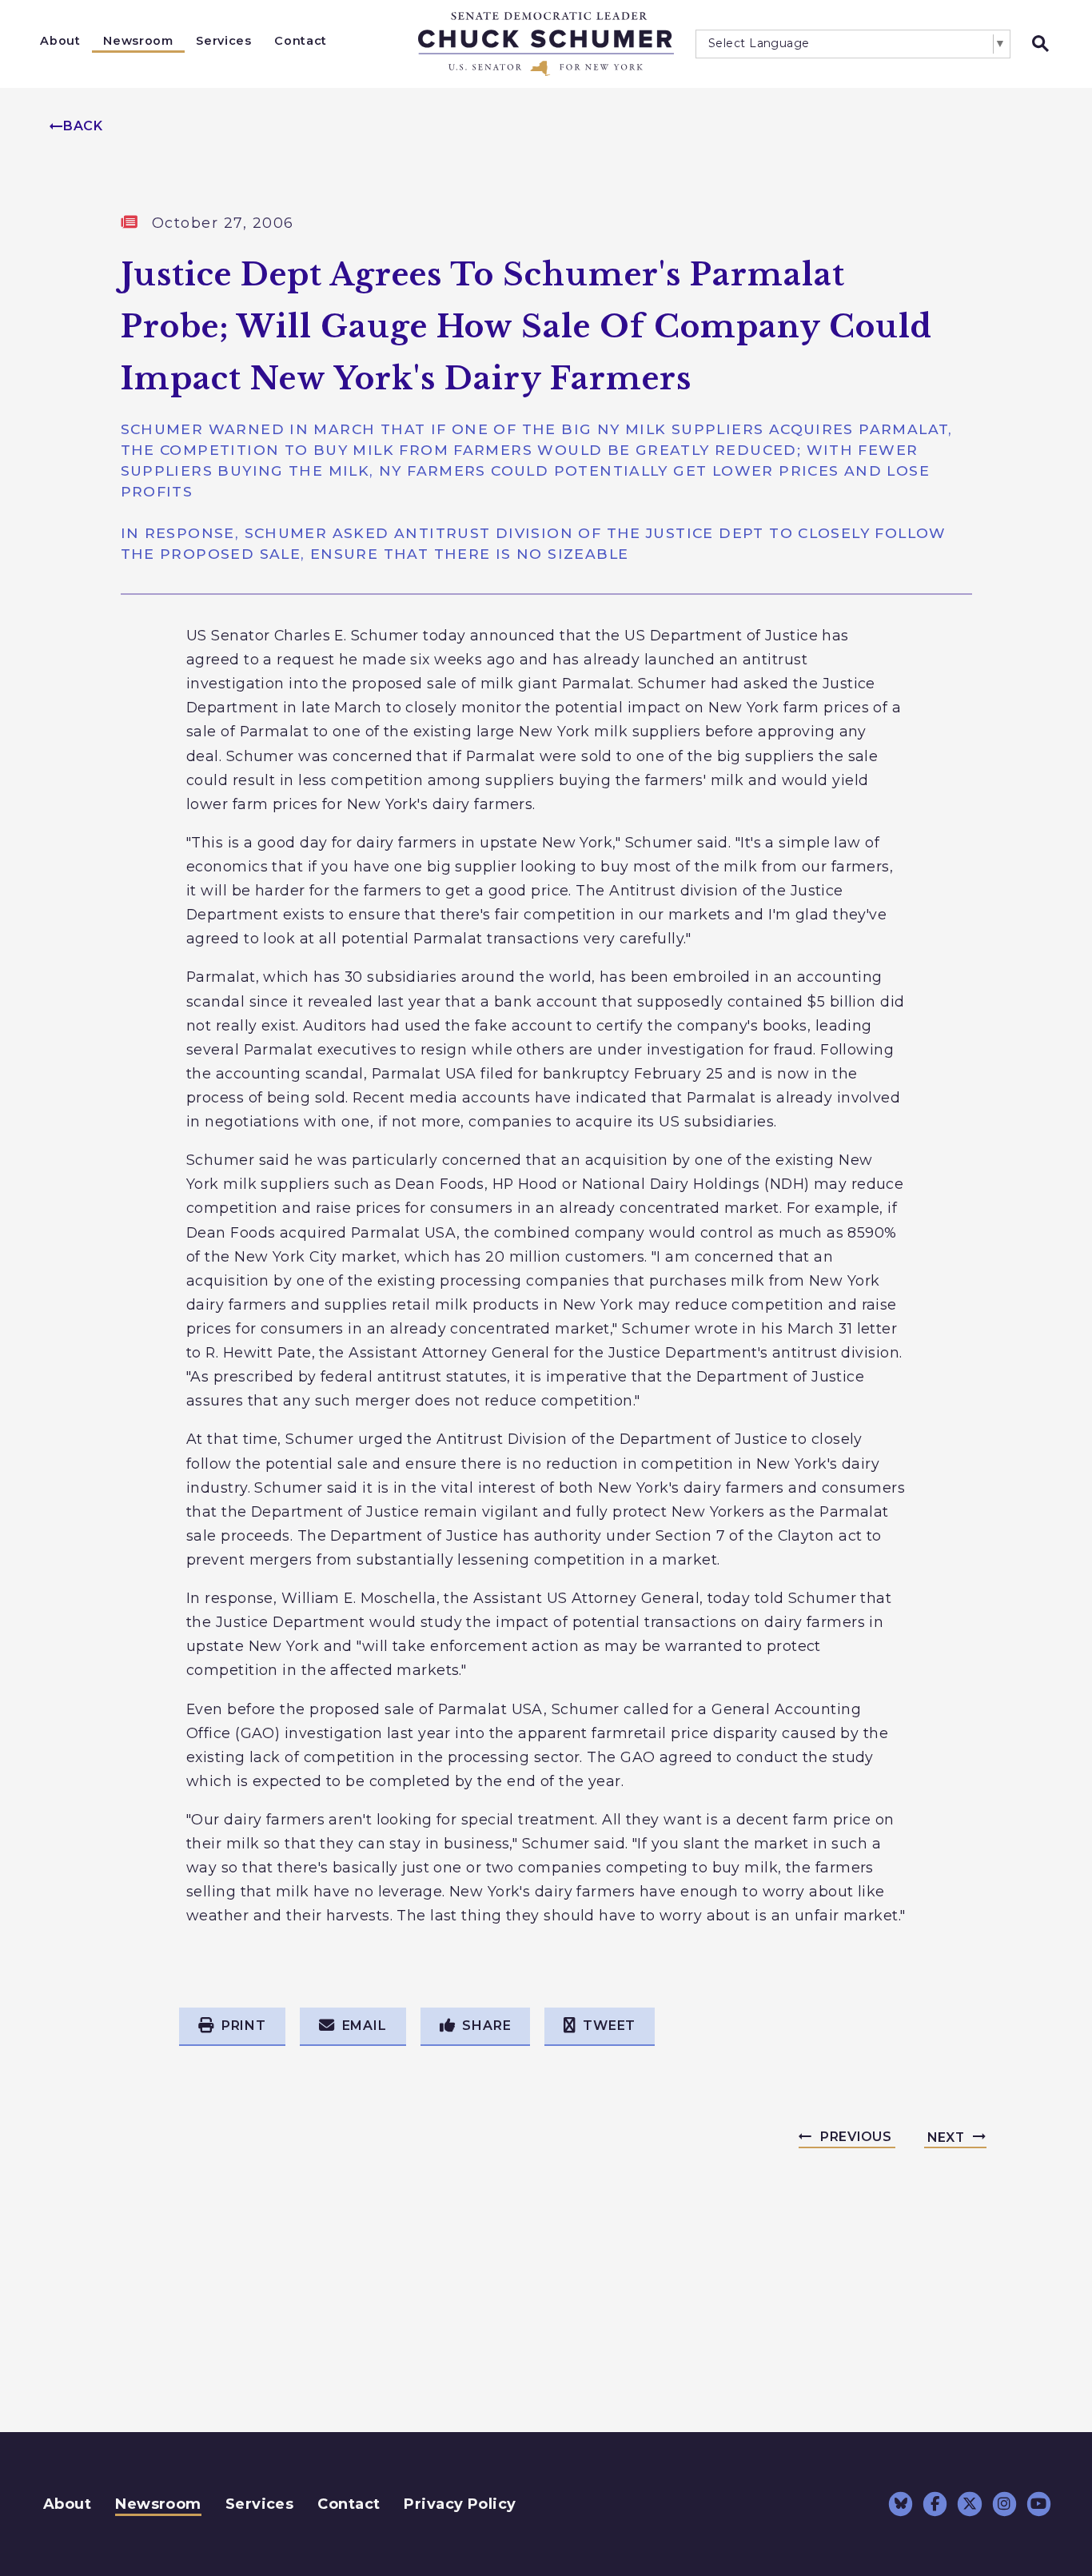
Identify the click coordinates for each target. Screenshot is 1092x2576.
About (60, 41)
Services (223, 41)
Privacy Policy (460, 2504)
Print (244, 2026)
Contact (301, 41)
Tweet (609, 2026)
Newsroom (138, 41)
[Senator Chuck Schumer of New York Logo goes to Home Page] (546, 44)
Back (83, 126)
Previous (856, 2137)
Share (486, 2026)
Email (365, 2026)
